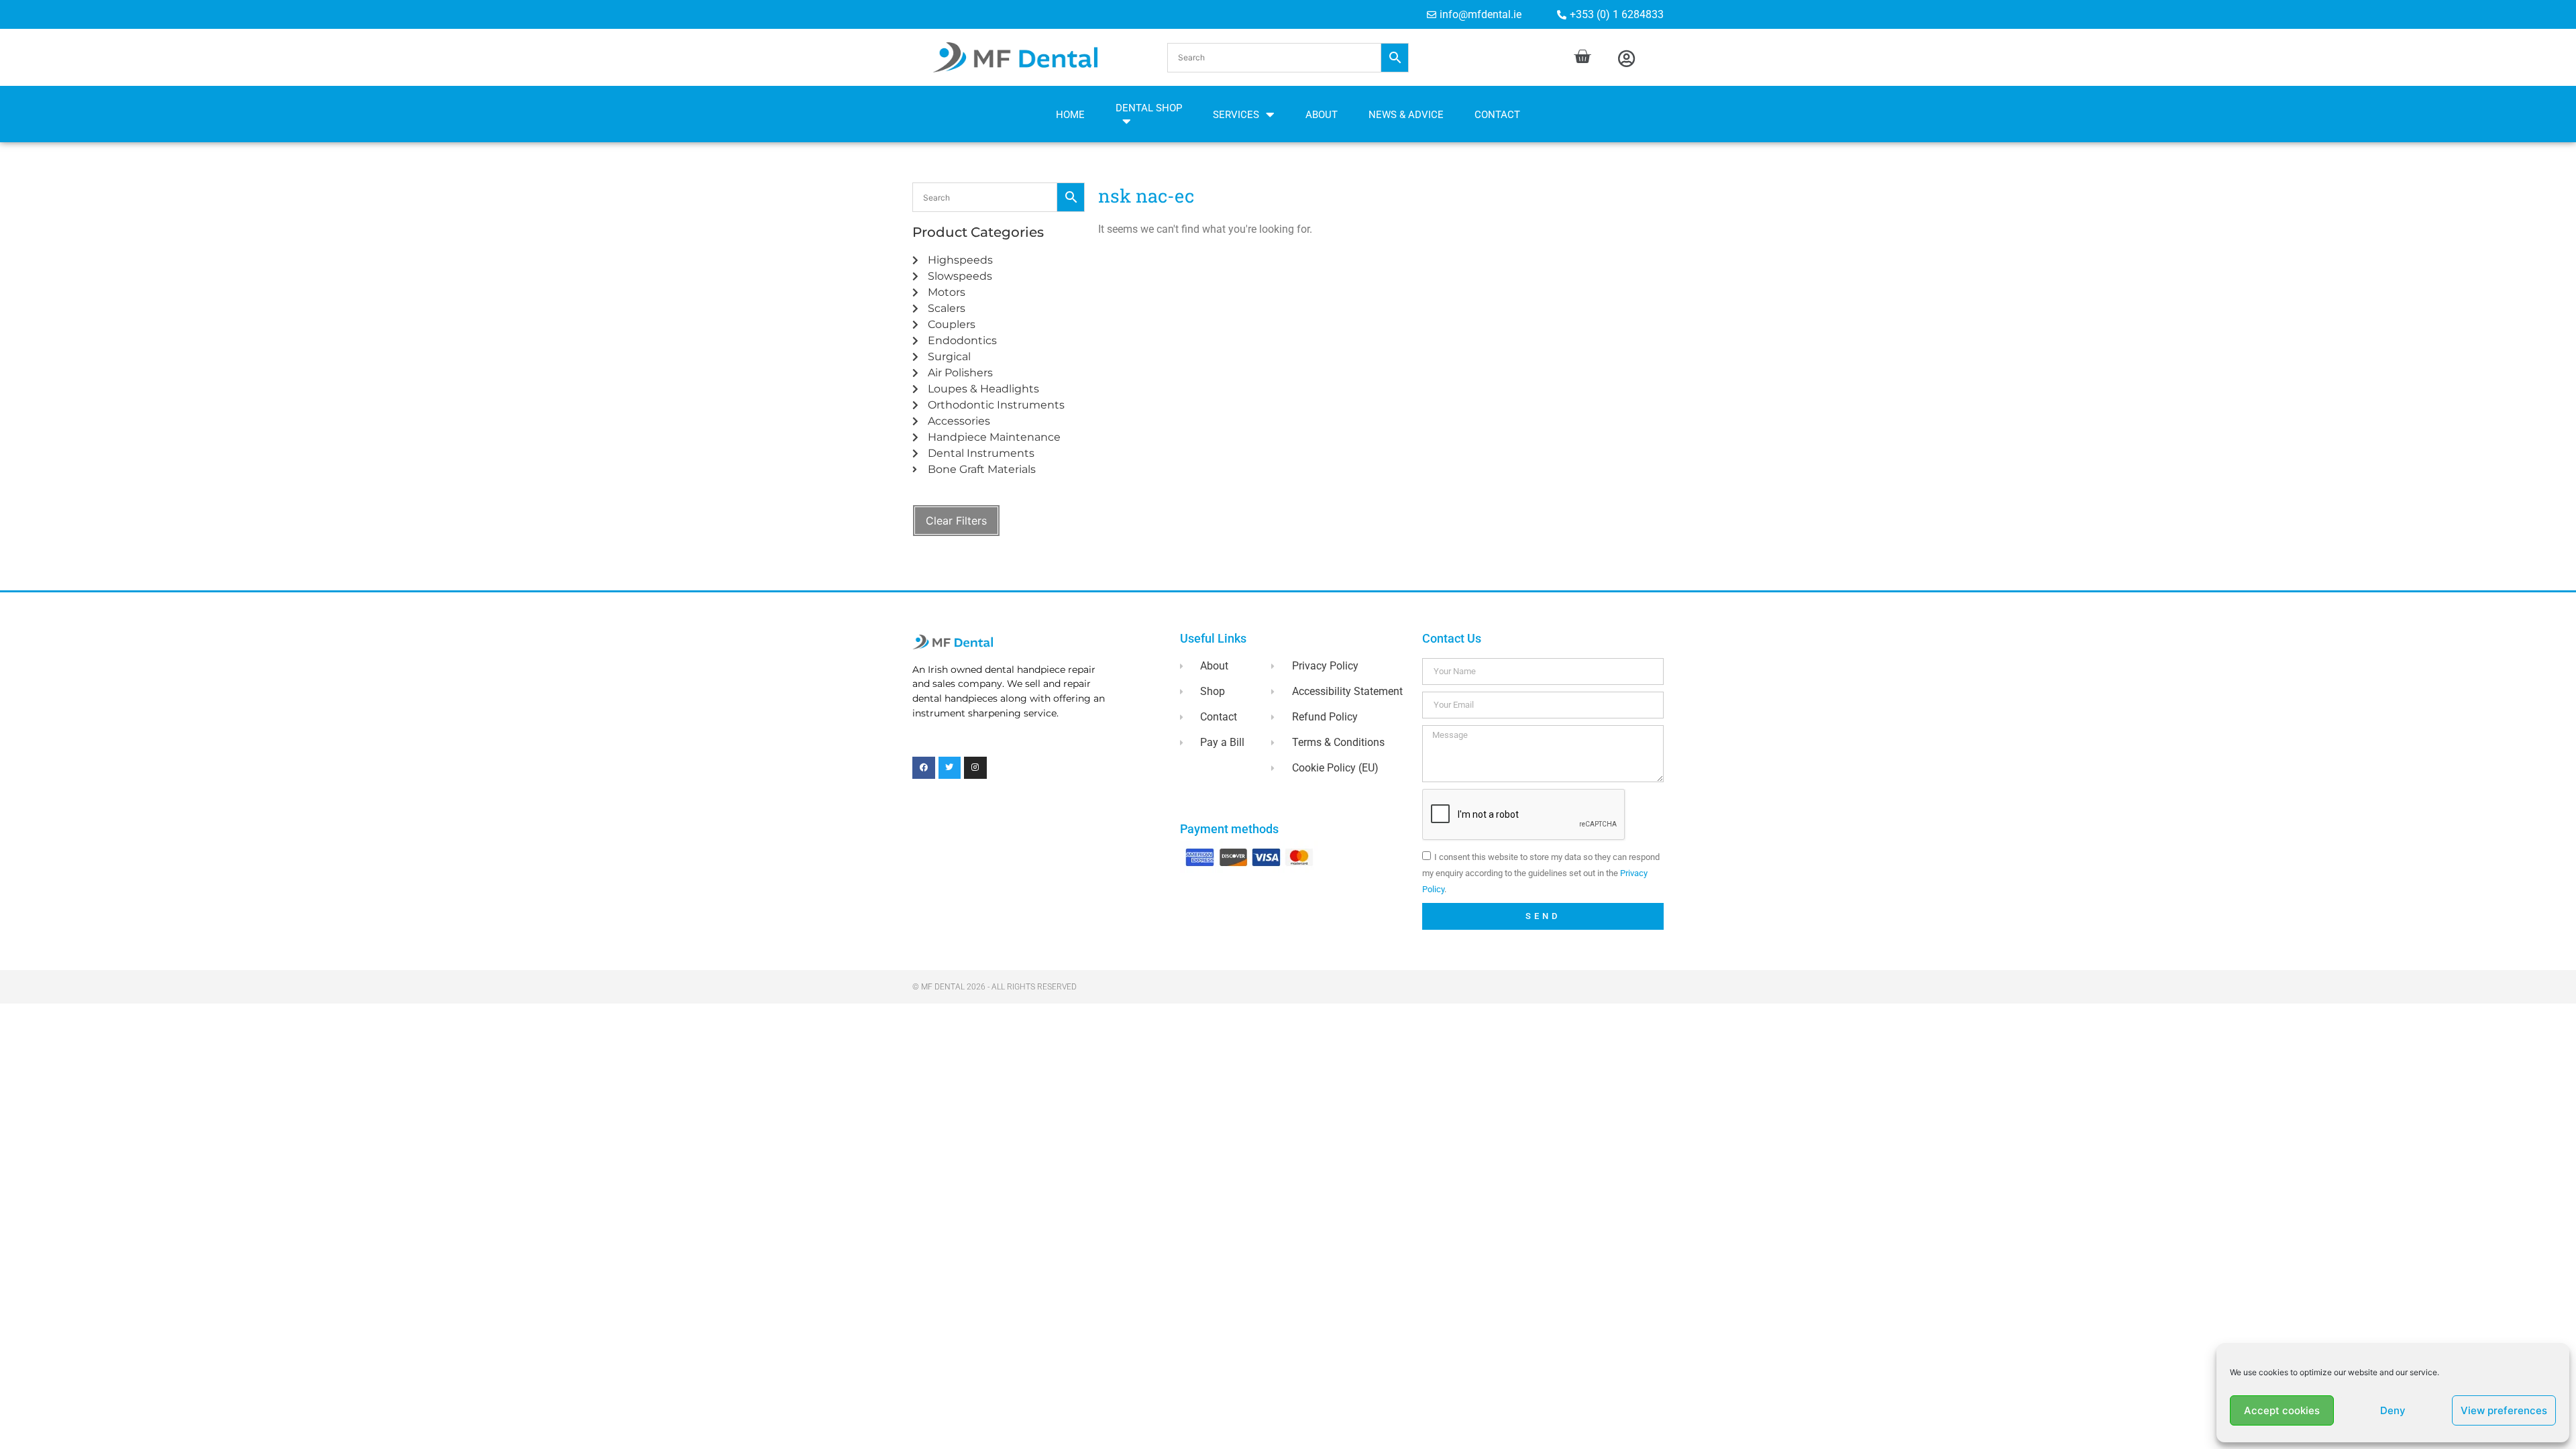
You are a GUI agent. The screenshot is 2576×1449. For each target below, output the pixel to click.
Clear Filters (956, 521)
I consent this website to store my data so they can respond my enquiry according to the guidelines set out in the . (1541, 873)
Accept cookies (2282, 1410)
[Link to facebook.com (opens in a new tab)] (924, 768)
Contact (1497, 115)
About (1322, 115)
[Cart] (1582, 57)
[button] (1288, 58)
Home (1070, 115)
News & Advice (1406, 115)
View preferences (2504, 1410)
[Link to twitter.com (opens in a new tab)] (950, 768)
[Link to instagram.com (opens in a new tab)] (975, 768)
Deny (2393, 1410)
